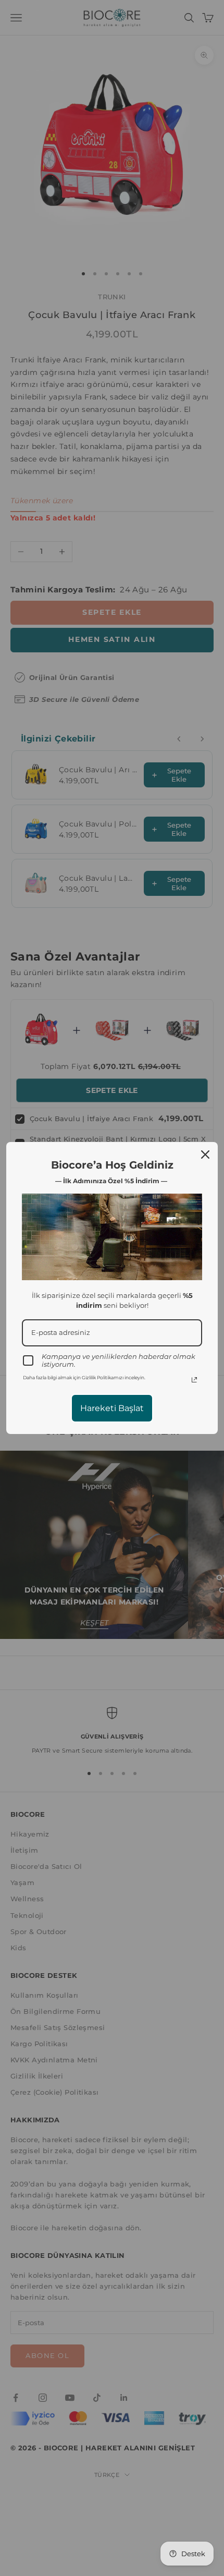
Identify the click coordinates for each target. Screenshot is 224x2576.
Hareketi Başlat (112, 1408)
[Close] (205, 1155)
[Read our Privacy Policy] (194, 1380)
